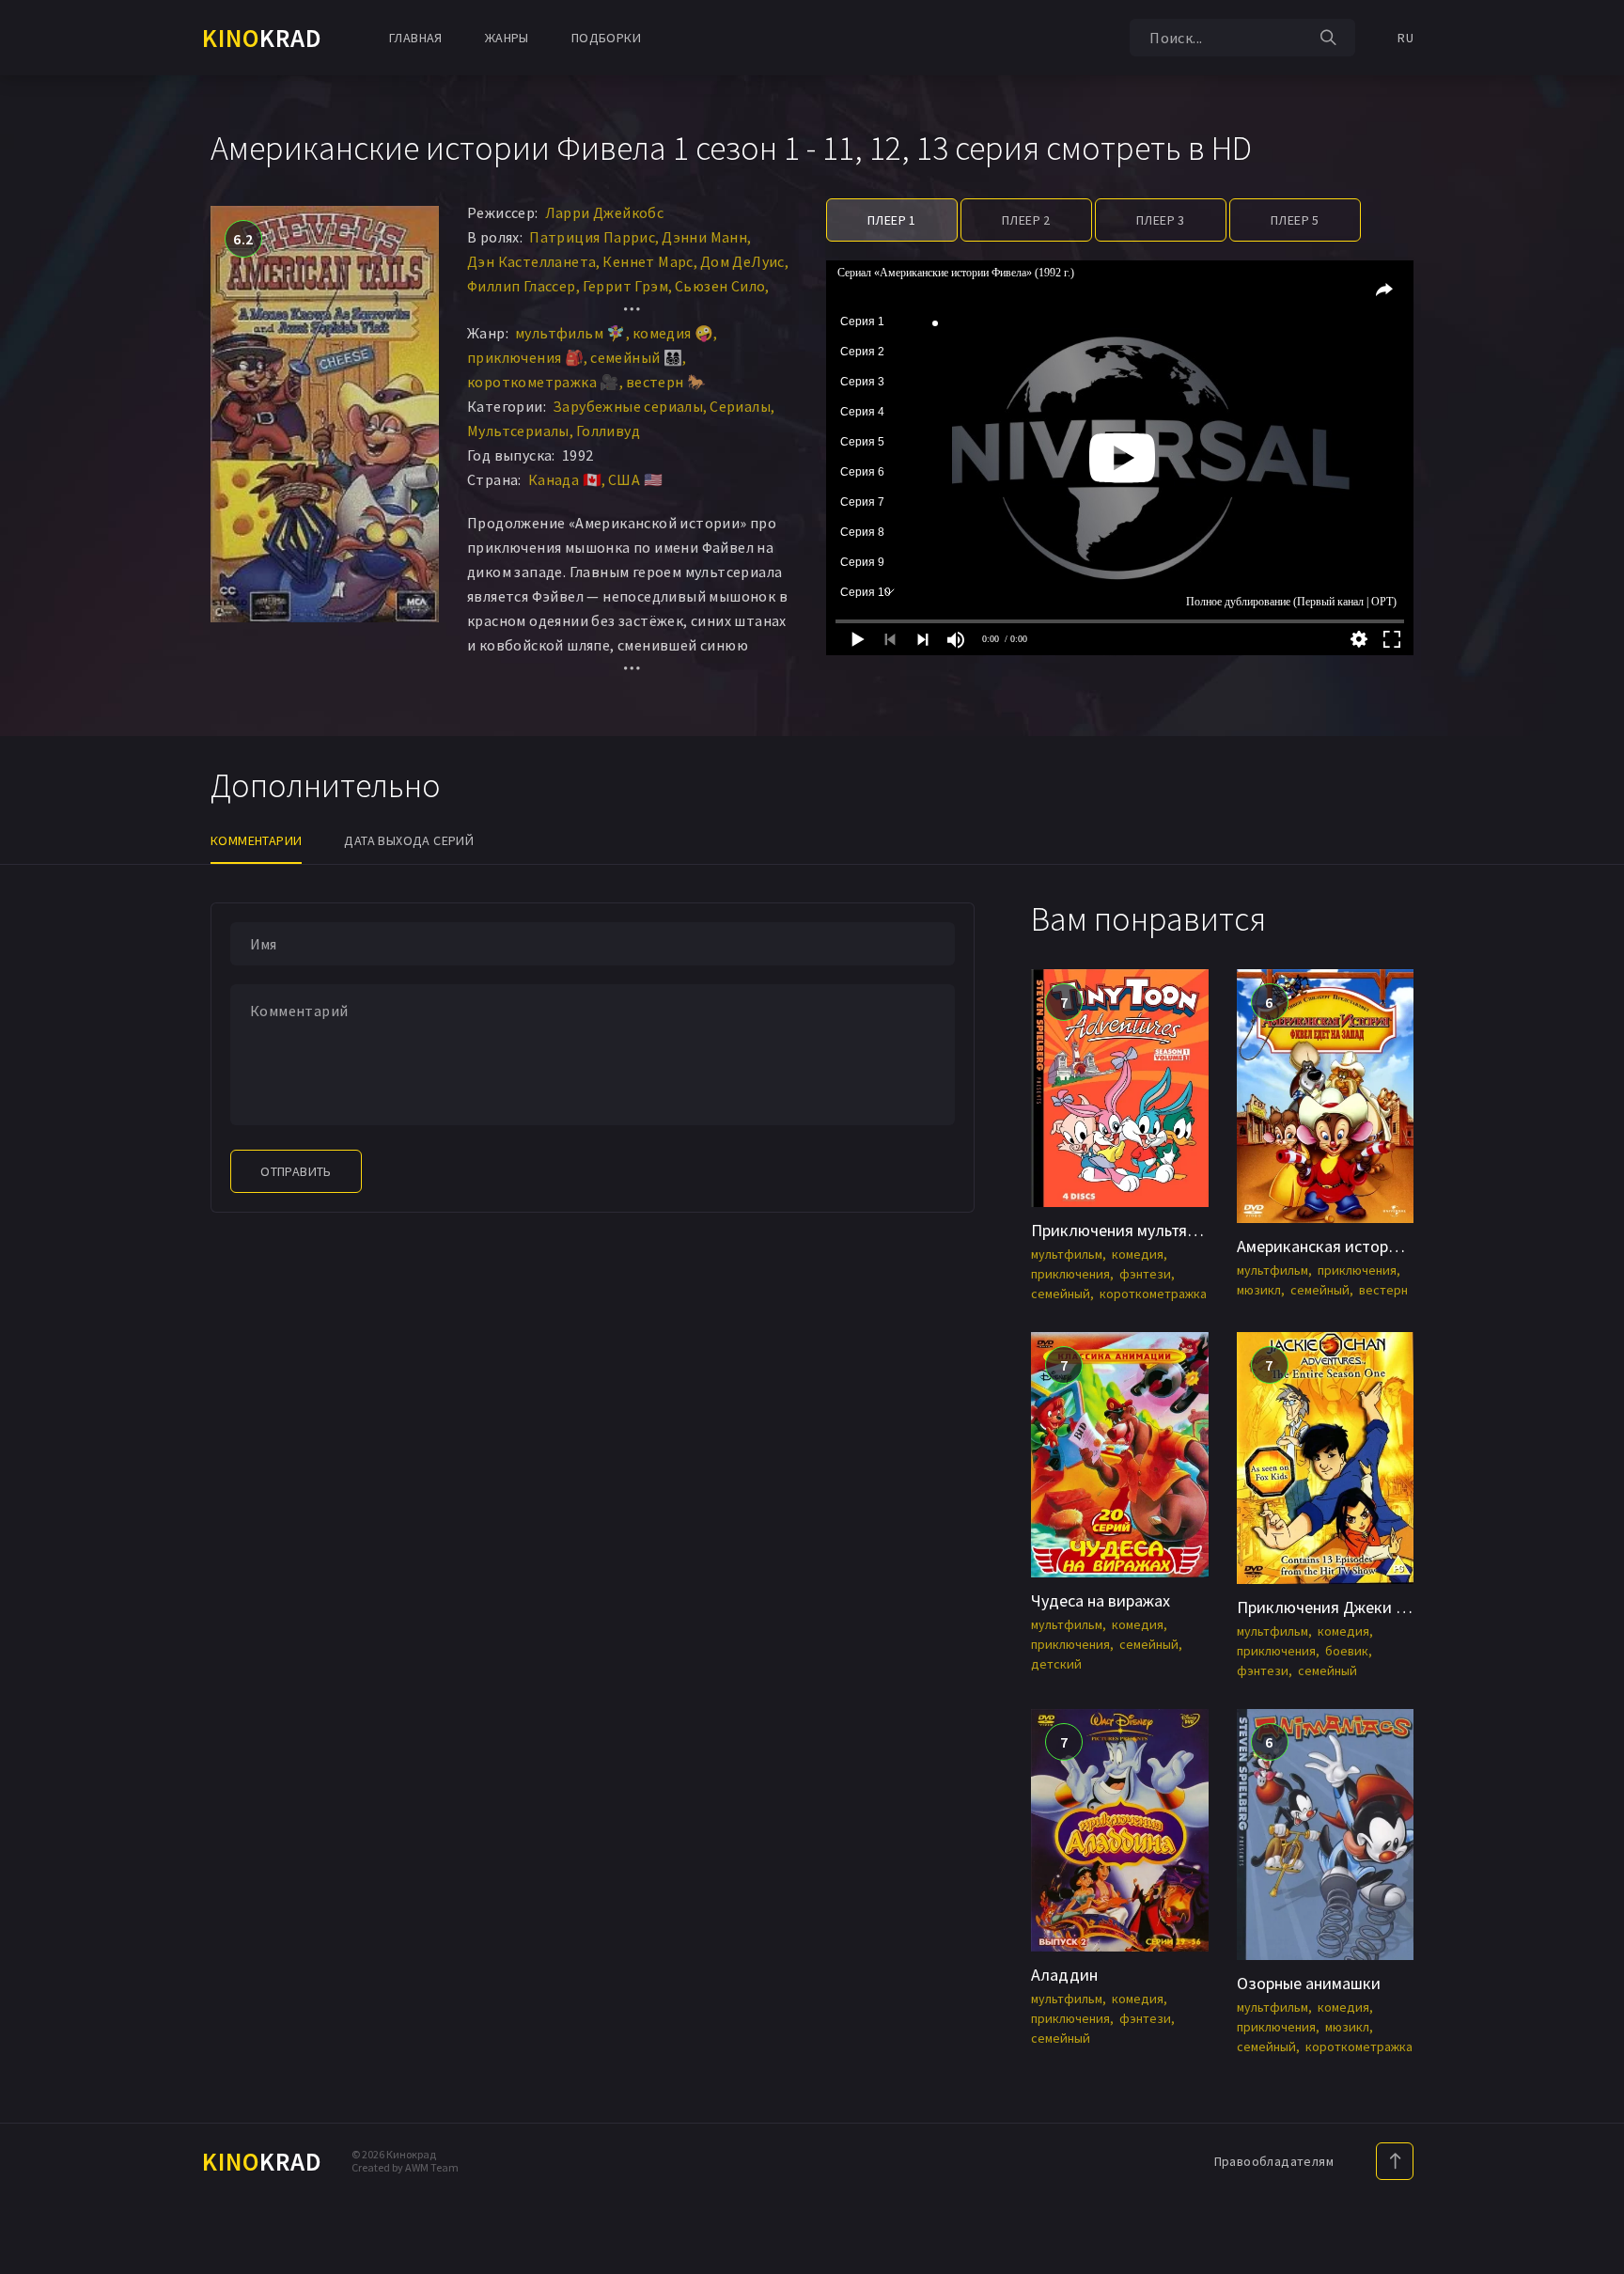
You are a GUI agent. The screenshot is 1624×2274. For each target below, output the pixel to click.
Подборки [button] (606, 38)
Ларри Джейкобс (605, 212)
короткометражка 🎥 (543, 382)
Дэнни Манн (704, 237)
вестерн (1383, 1290)
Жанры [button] (507, 38)
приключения (1070, 1274)
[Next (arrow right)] (1591, 1137)
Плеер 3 (1161, 220)
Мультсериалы (518, 431)
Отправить (296, 1171)
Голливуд (608, 431)
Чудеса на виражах (1101, 1600)
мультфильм (1067, 1254)
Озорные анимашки (1309, 1983)
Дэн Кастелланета (531, 261)
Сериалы (740, 406)
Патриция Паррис (592, 237)
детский (1056, 1664)
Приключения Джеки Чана (1334, 1607)
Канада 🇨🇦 (565, 479)
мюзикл (1259, 1290)
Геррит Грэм (625, 286)
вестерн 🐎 (666, 382)
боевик (1347, 1651)
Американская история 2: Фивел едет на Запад (1410, 1246)
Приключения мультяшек (1124, 1230)
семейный (1061, 1294)
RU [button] (1405, 38)
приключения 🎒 (525, 357)
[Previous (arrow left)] (33, 1137)
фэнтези (1145, 1274)
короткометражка (1153, 1294)
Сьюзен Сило (720, 286)
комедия (1138, 1254)
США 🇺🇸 (635, 479)
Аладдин (1064, 1975)
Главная (416, 38)
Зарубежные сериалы (628, 406)
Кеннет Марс (648, 261)
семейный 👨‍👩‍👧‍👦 (636, 357)
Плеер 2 (1026, 220)
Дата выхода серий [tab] (409, 840)
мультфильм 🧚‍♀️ (570, 333)
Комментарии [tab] (256, 840)
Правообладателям (1274, 2161)
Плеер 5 (1295, 220)
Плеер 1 (892, 220)
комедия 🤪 (673, 333)
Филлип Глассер (522, 286)
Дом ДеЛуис (742, 261)
